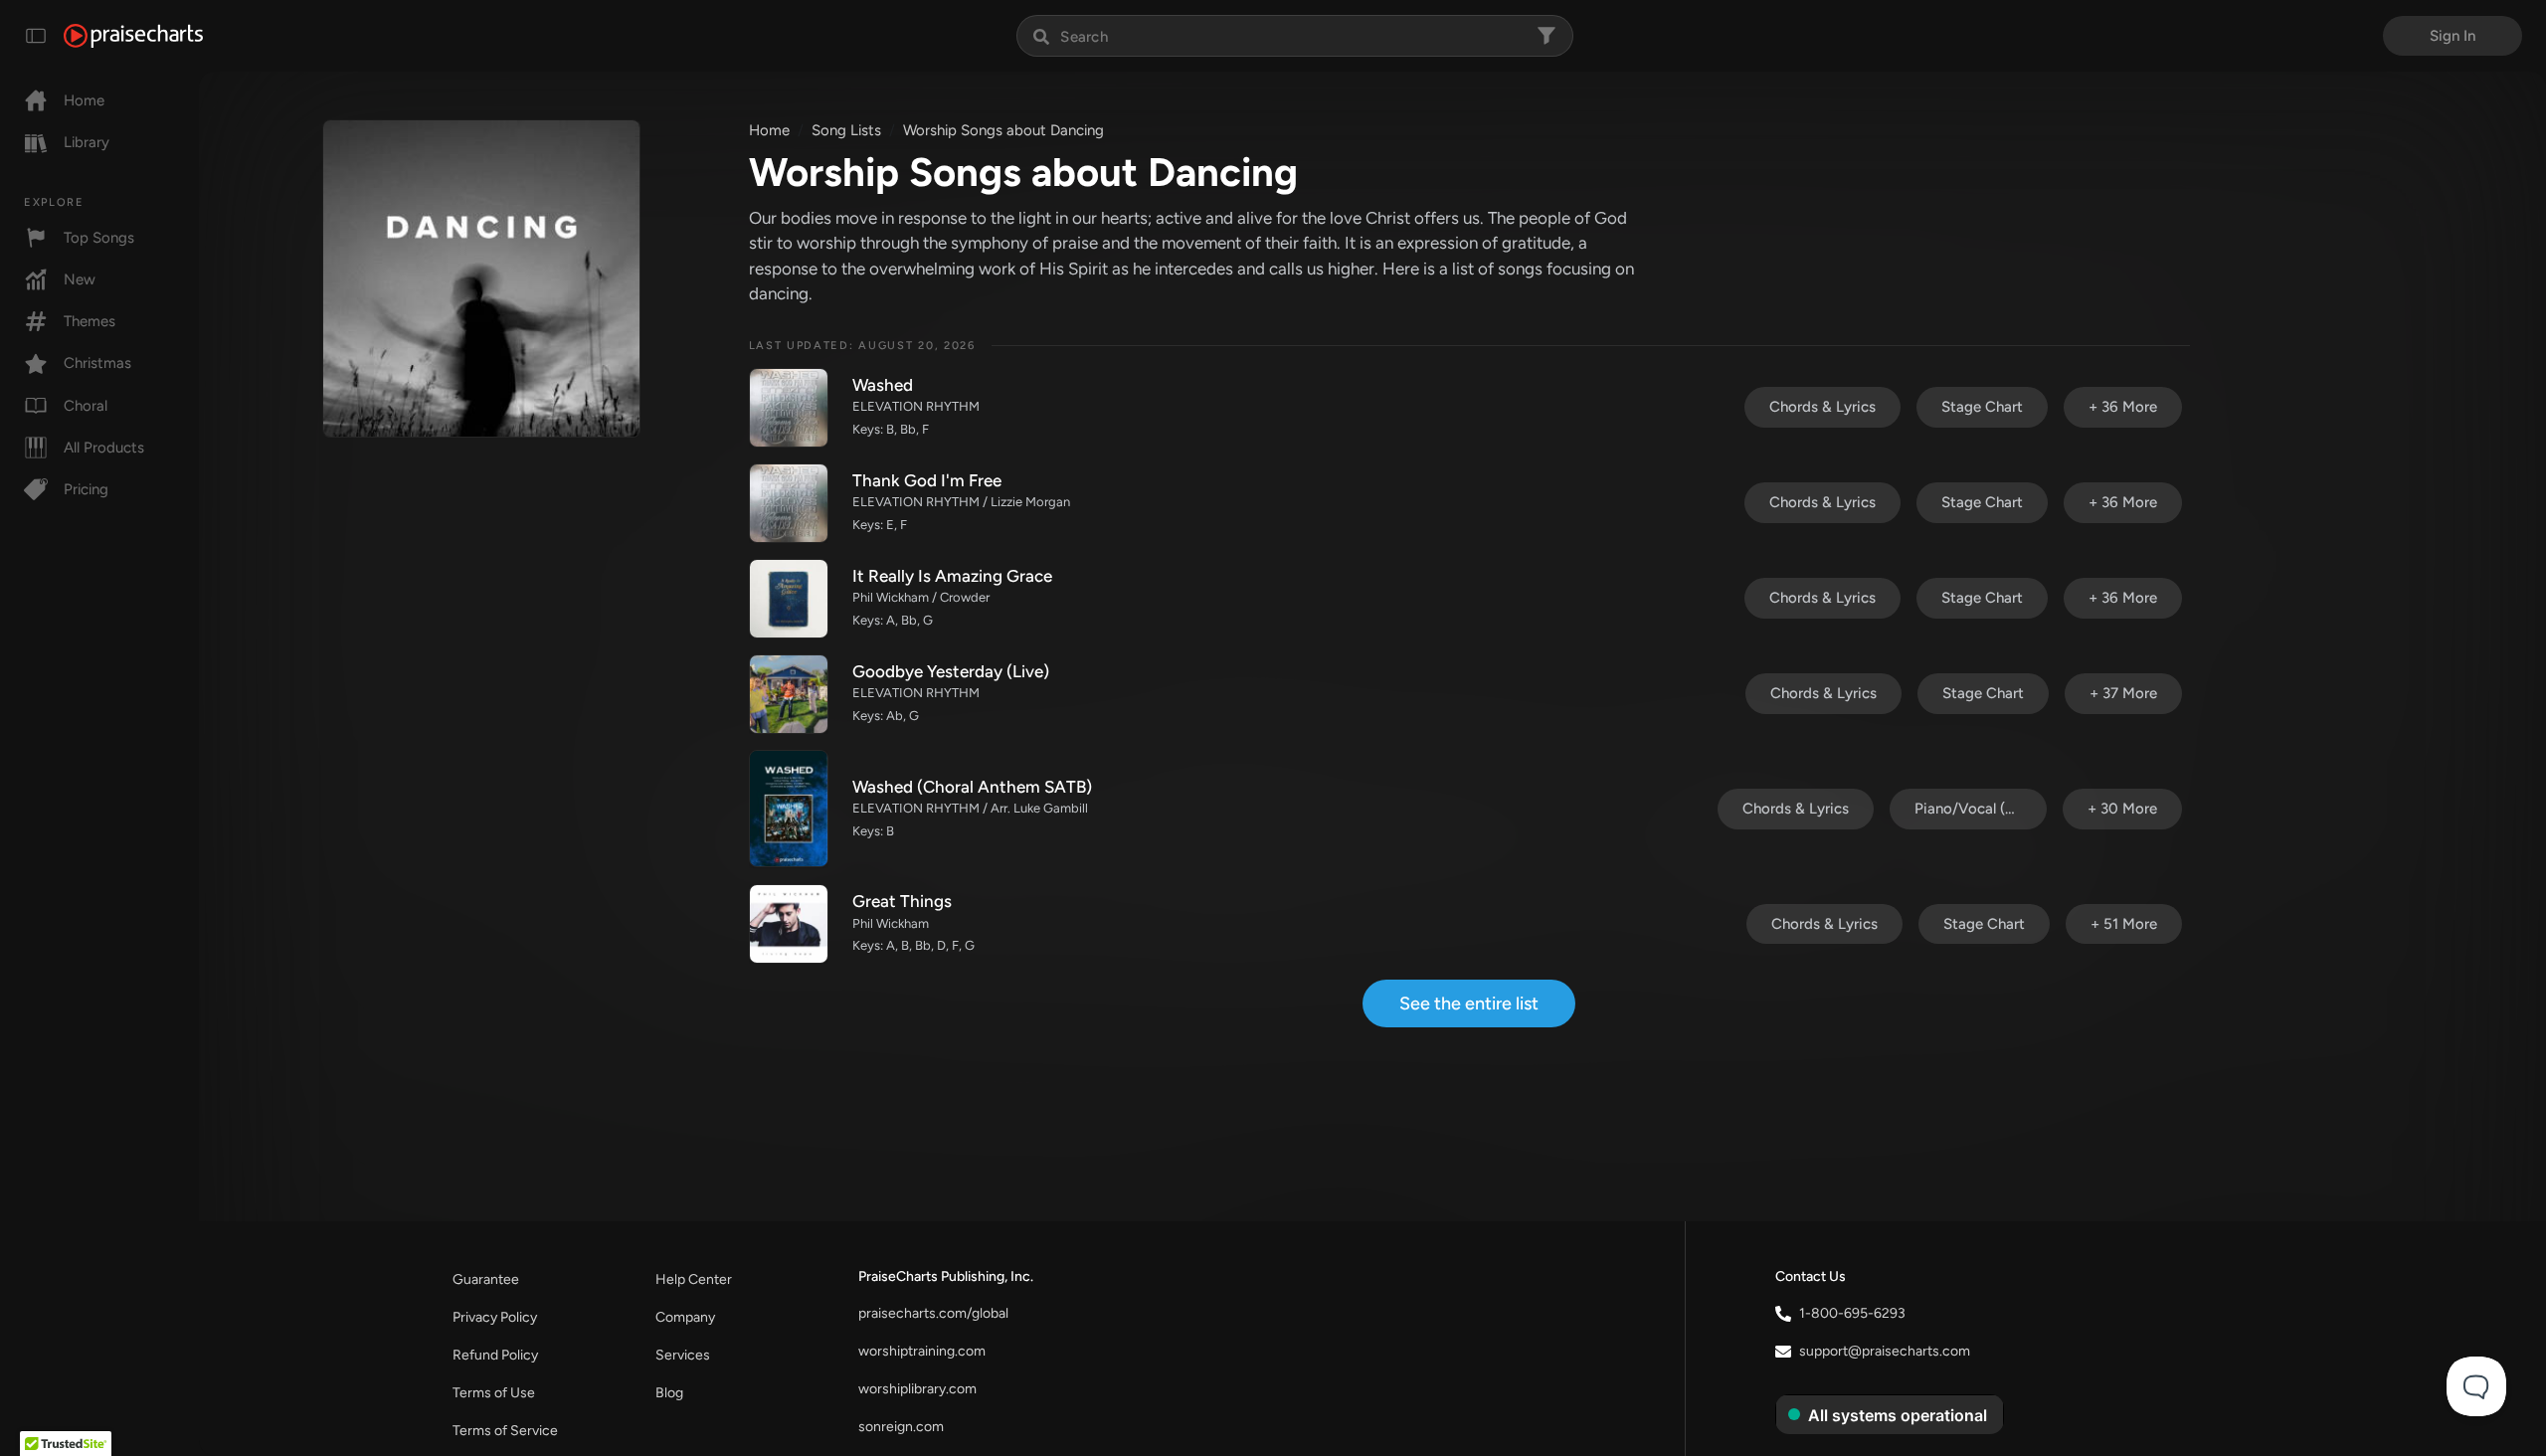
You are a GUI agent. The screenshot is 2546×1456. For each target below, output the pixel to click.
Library (87, 142)
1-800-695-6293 (1852, 1313)
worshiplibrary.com (917, 1389)
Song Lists (846, 130)
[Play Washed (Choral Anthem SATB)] (789, 809)
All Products (104, 448)
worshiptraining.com (922, 1351)
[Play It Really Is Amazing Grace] (789, 599)
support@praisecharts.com (1885, 1351)
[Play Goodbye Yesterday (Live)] (789, 694)
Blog (669, 1393)
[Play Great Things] (789, 924)
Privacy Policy (495, 1317)
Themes (90, 321)
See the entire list (1469, 1003)
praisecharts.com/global (933, 1313)
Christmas (97, 363)
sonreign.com (901, 1427)
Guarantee (486, 1279)
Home (84, 100)
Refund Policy (495, 1355)
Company (685, 1317)
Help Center (694, 1279)
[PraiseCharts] (133, 36)
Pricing (86, 489)
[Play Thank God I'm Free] (789, 503)
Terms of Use (494, 1393)
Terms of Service (505, 1431)
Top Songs (99, 238)
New (80, 279)
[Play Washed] (789, 408)
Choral (86, 406)
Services (683, 1355)
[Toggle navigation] (36, 36)
